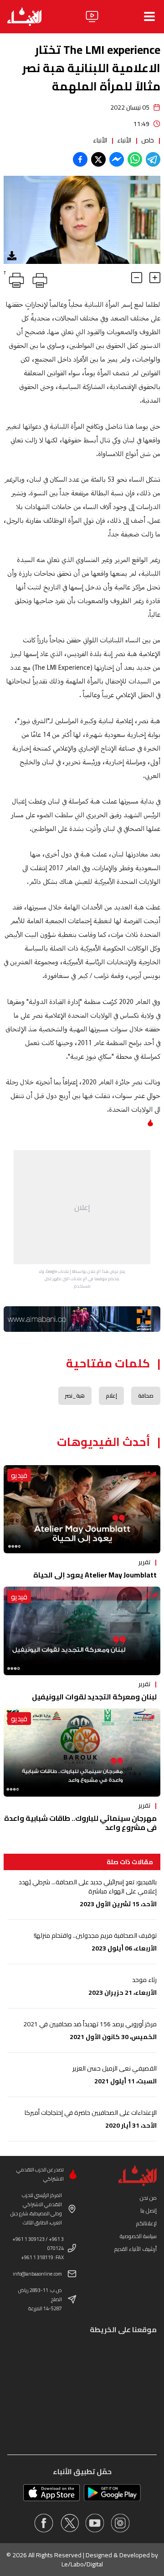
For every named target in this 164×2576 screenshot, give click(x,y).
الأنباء (124, 140)
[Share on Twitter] (98, 159)
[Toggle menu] (149, 16)
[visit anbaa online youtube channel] (95, 2523)
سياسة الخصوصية (138, 2236)
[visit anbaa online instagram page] (120, 2523)
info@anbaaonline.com (37, 2274)
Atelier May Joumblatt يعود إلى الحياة (95, 1575)
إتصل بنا (149, 2211)
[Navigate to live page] (92, 16)
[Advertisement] (82, 1207)
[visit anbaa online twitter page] (69, 2523)
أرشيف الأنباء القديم (136, 2249)
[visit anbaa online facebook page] (44, 2523)
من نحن (148, 2198)
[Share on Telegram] (153, 159)
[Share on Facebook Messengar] (117, 159)
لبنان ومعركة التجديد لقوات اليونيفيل (94, 1697)
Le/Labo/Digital (82, 2564)
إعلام (111, 1396)
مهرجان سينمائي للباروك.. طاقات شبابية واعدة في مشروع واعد (80, 1823)
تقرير (144, 1562)
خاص (148, 140)
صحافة (146, 1396)
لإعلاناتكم (146, 2223)
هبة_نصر (75, 1396)
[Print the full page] (38, 279)
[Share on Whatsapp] (135, 159)
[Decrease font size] (137, 278)
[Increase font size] (155, 278)
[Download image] (12, 256)
